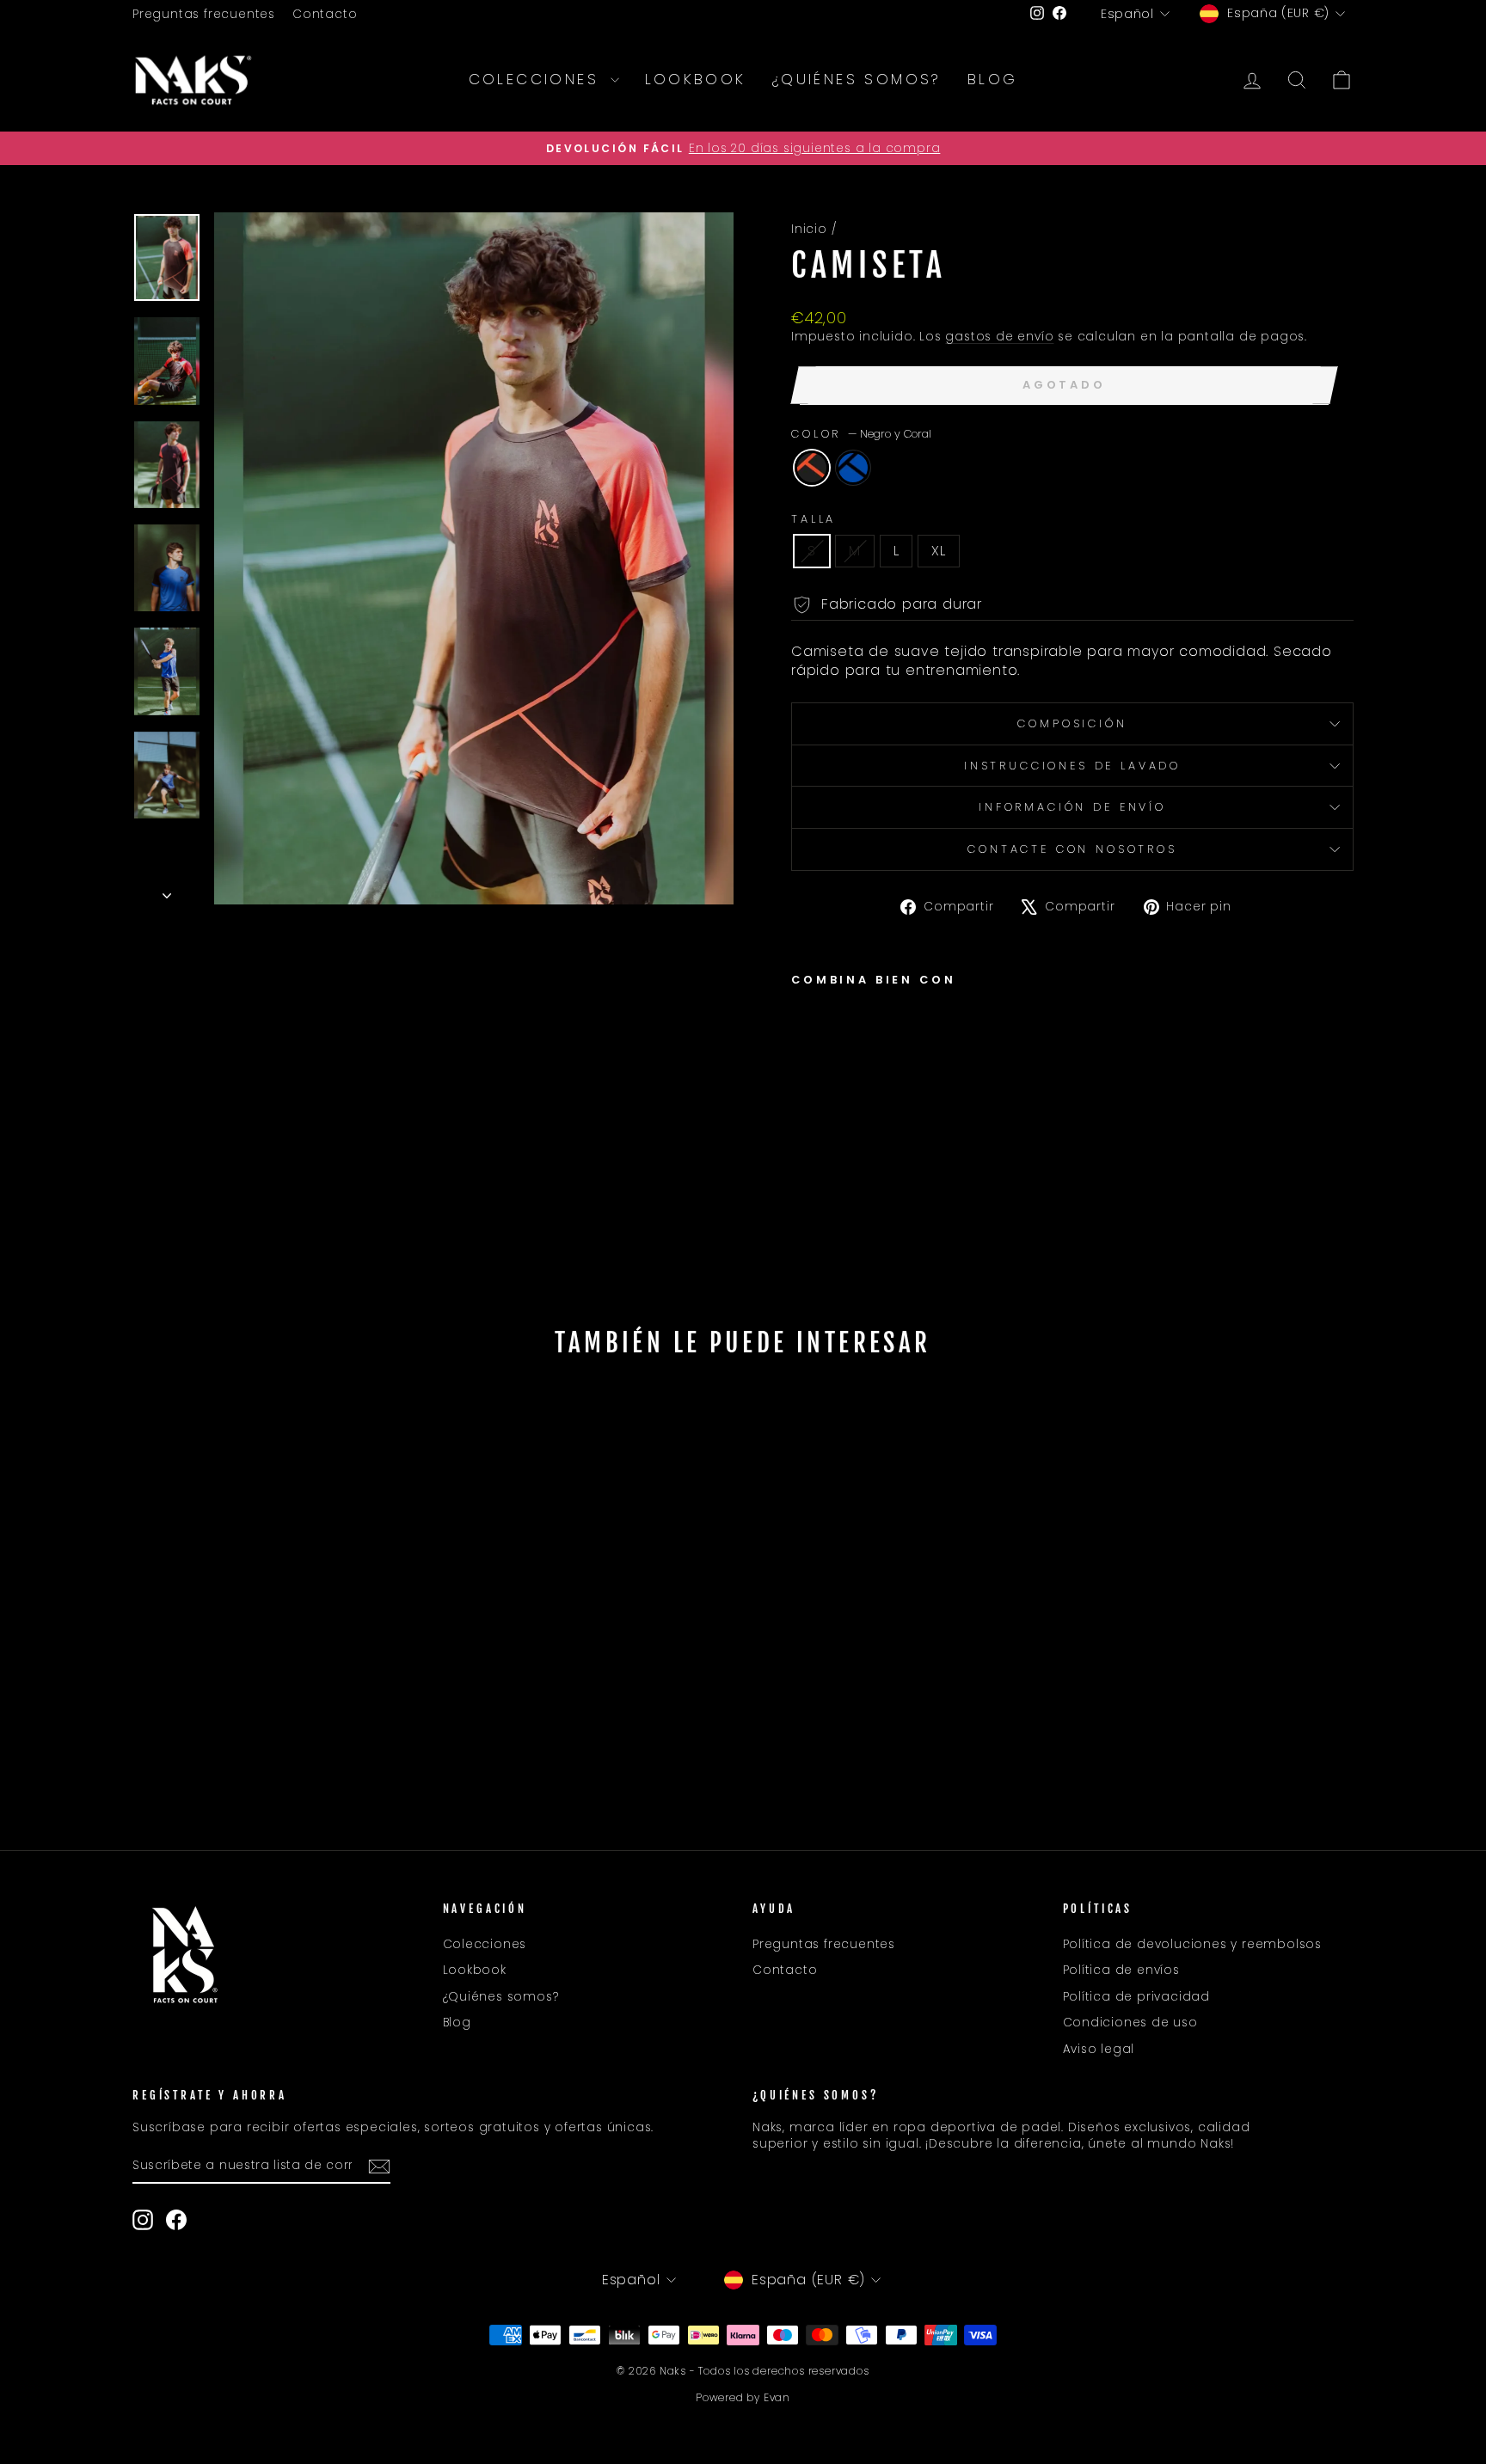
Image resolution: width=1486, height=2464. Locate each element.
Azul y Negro (853, 468)
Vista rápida (278, 1673)
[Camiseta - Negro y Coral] (803, 1145)
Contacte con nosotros (1072, 849)
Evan (777, 2397)
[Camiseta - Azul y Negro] (826, 1145)
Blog (993, 79)
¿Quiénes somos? (857, 79)
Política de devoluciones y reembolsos (1193, 1944)
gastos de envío (999, 337)
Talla (814, 519)
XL (939, 551)
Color (861, 434)
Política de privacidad (1137, 1997)
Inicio (809, 229)
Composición (1072, 723)
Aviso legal (1099, 2049)
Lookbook (696, 79)
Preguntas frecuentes (204, 14)
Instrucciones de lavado (1072, 766)
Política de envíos (1121, 1970)
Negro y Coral (812, 468)
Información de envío (1072, 807)
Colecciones (537, 79)
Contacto (325, 14)
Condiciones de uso (1130, 2023)
